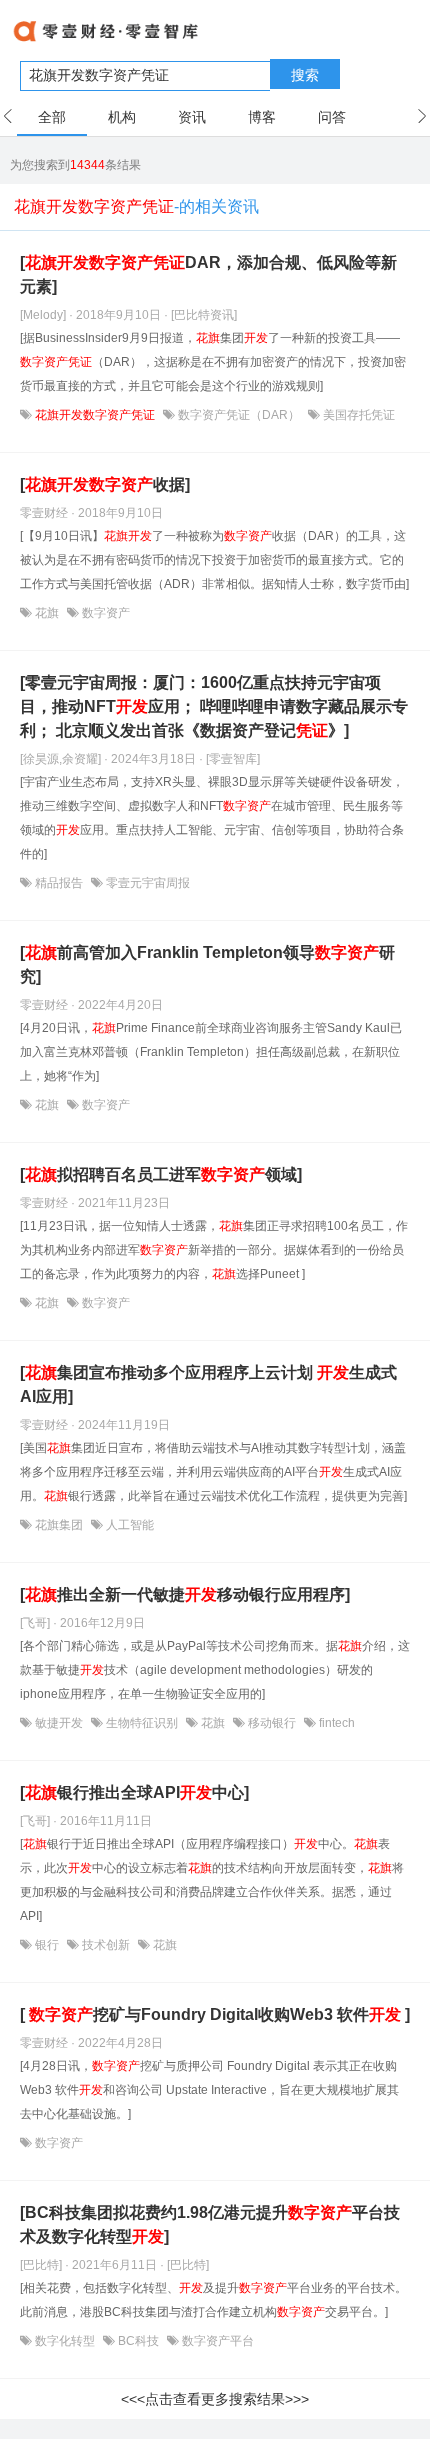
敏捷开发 (59, 1723)
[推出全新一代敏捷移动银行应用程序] (185, 1594)
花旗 (47, 613)
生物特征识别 (142, 1723)
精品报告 (59, 883)
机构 (122, 117)
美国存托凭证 (357, 415)
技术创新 (106, 1945)
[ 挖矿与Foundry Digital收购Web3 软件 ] (215, 2014)
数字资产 (104, 613)
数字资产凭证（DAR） (239, 415)
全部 (52, 117)
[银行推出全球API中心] (134, 1792)
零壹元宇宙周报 (146, 883)
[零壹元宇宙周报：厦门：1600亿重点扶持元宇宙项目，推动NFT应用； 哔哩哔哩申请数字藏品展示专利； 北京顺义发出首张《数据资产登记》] (214, 706)
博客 (262, 117)
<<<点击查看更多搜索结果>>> (215, 2399)
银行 (47, 1945)
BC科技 (138, 2341)
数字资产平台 (216, 2341)
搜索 (305, 75)
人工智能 (128, 1525)
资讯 (192, 117)
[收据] (105, 484)
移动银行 (272, 1723)
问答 (332, 117)
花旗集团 (59, 1525)
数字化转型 (65, 2341)
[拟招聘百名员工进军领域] (161, 1174)
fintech (335, 1723)
